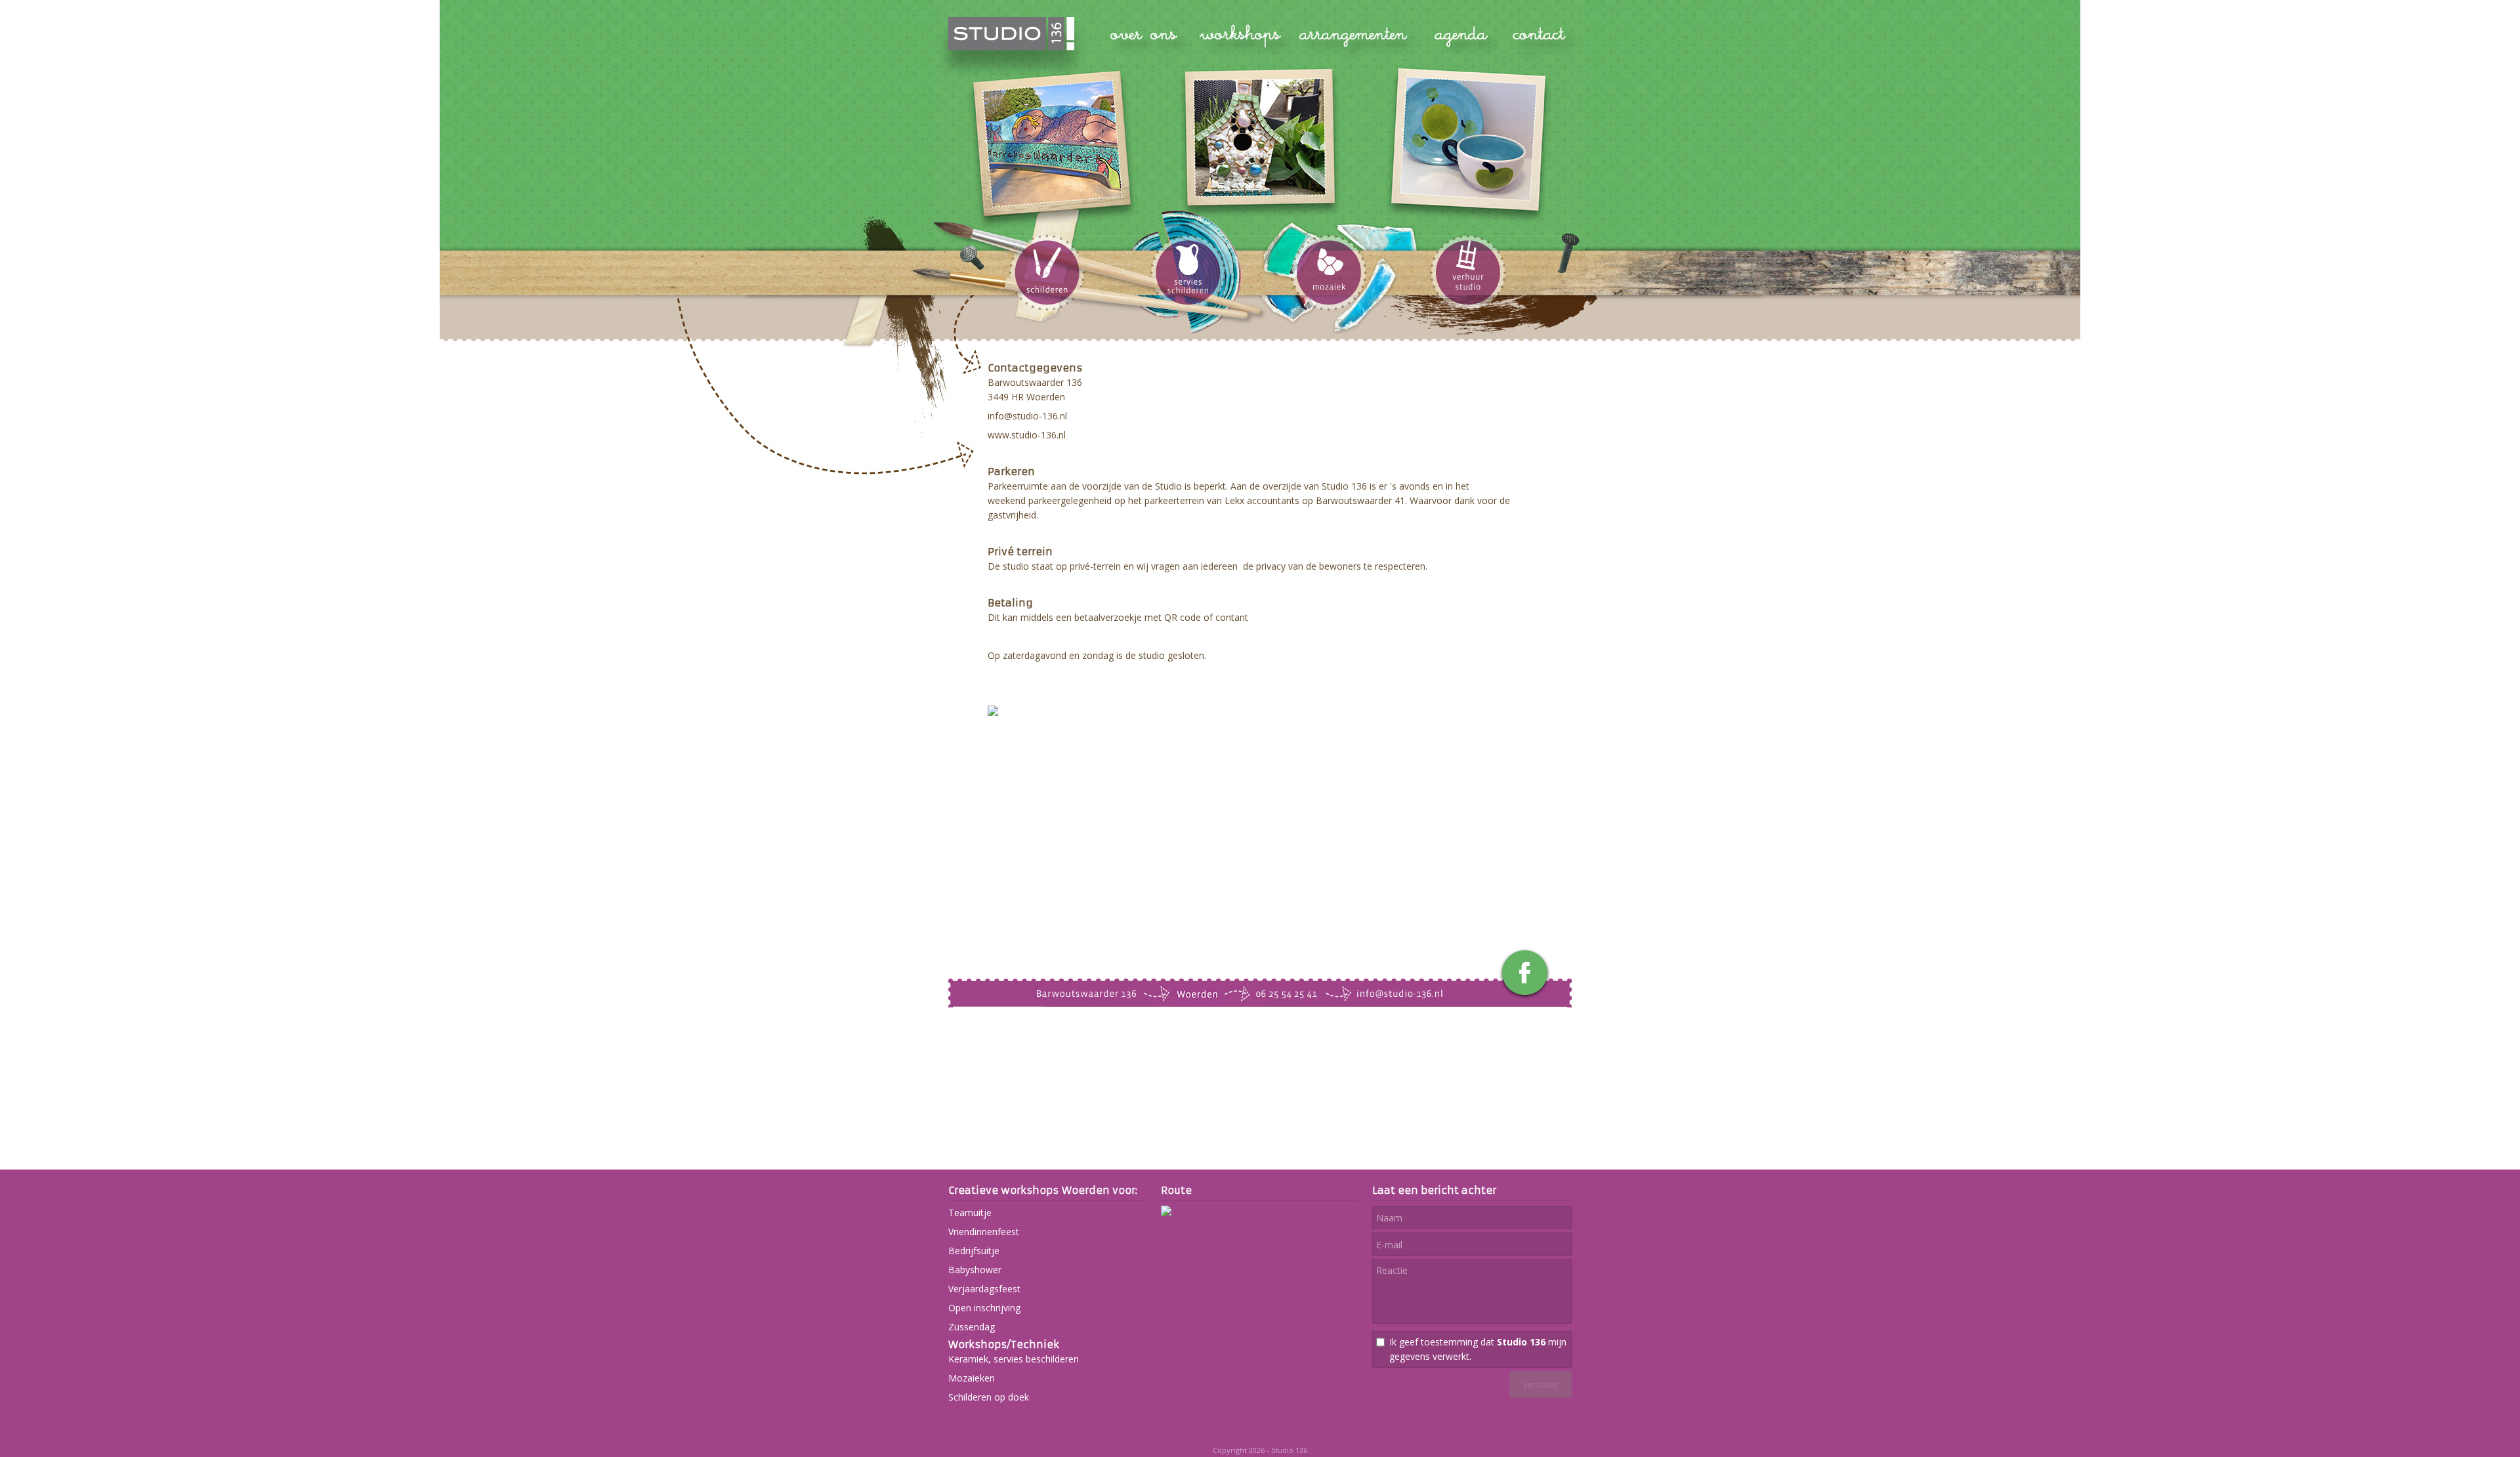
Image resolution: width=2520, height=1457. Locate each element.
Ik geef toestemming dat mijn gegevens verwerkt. (1478, 1349)
